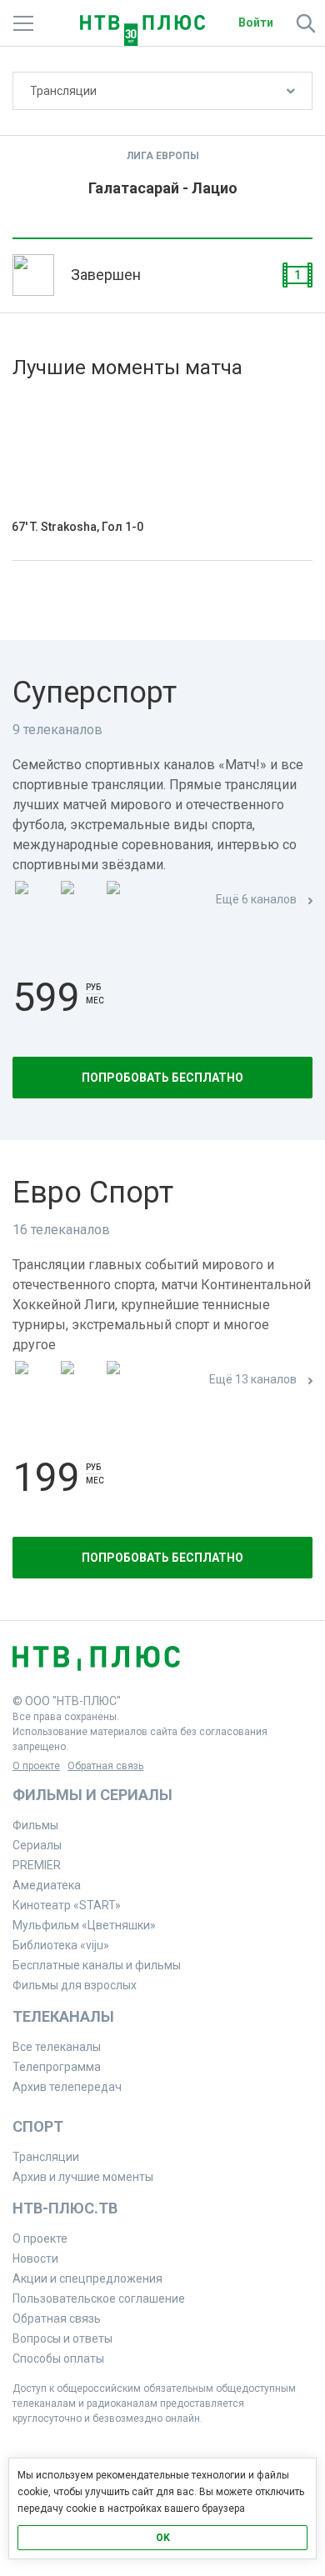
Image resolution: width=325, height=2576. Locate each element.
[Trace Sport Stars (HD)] (34, 1381)
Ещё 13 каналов (253, 1379)
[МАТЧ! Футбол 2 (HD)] (126, 900)
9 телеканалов (57, 730)
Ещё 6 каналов (256, 899)
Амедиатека (47, 1885)
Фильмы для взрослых (75, 1985)
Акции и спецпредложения (87, 2278)
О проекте (36, 1766)
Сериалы (37, 1845)
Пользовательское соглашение (99, 2298)
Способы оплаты (58, 2358)
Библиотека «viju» (61, 1945)
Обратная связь (105, 1766)
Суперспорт (95, 693)
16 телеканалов (61, 1230)
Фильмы (35, 1825)
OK (163, 2538)
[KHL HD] (126, 1381)
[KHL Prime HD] (80, 1381)
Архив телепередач (67, 2087)
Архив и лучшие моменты (83, 2177)
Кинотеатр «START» (67, 1905)
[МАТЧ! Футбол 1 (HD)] (80, 900)
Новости (35, 2258)
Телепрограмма (57, 2067)
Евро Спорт (93, 1193)
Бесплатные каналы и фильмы (97, 1965)
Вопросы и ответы (62, 2338)
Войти (256, 23)
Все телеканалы (57, 2047)
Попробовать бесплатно (162, 1078)
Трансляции (63, 91)
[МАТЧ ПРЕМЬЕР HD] (34, 900)
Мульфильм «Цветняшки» (84, 1925)
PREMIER (37, 1865)
